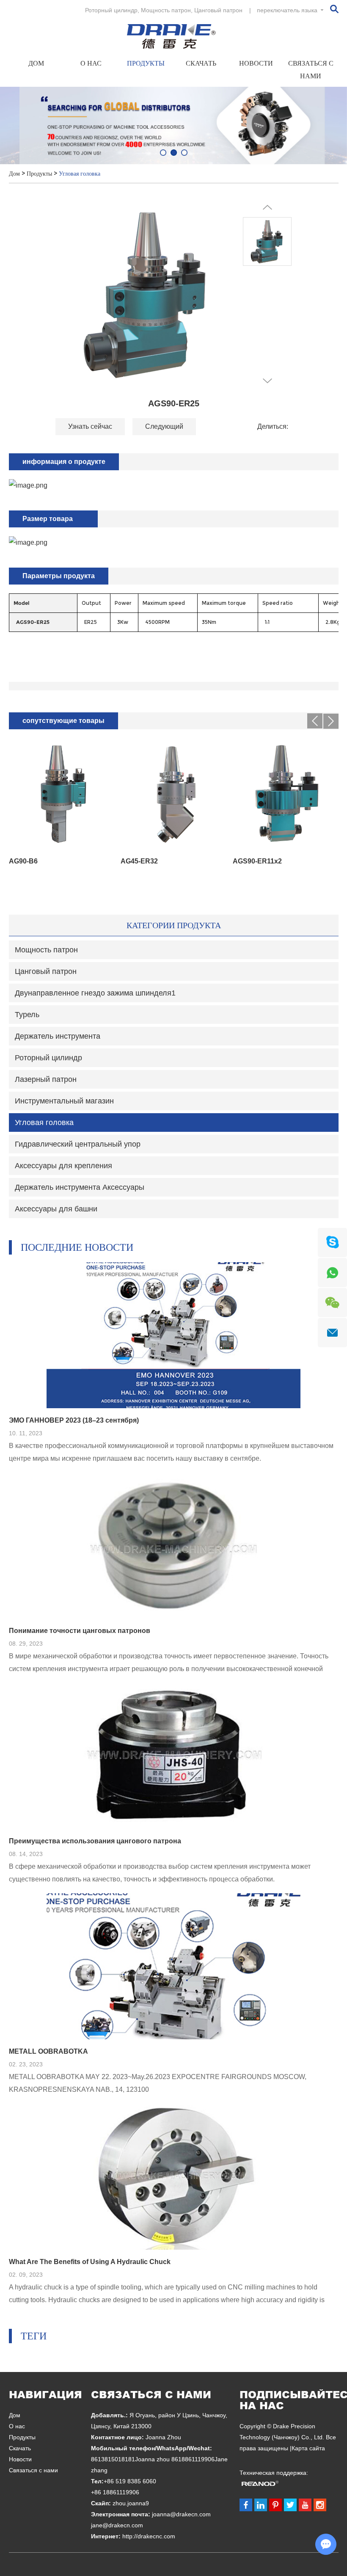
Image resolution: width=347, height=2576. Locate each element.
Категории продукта (174, 925)
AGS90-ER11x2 (257, 861)
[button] (163, 153)
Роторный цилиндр (111, 10)
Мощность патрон (166, 10)
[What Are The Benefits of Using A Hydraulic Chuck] (173, 2177)
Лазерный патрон (46, 1079)
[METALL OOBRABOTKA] (173, 1966)
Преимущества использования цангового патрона (95, 1841)
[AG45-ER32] (173, 794)
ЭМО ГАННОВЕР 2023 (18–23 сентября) (74, 1420)
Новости (256, 63)
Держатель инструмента (58, 1036)
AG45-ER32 (139, 861)
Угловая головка (80, 174)
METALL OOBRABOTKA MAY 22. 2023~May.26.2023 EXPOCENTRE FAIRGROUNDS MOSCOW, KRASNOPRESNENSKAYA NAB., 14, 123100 (158, 2083)
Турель (27, 1015)
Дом (36, 63)
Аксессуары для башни (56, 1209)
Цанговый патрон (218, 10)
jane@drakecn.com (117, 2525)
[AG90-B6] (62, 794)
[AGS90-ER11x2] (285, 794)
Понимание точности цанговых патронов (80, 1631)
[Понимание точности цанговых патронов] (173, 1546)
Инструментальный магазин (64, 1101)
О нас (91, 63)
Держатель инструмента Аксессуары (80, 1187)
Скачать (201, 63)
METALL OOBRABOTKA (48, 2051)
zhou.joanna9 (131, 2503)
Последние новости (77, 1247)
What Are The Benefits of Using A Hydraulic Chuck (90, 2262)
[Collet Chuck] (173, 125)
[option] (173, 125)
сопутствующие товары (63, 721)
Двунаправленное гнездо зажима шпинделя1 (95, 993)
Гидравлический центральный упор (78, 1144)
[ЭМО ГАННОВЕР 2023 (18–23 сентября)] (173, 1335)
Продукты (146, 63)
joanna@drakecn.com (181, 2514)
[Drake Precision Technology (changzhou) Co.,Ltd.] (174, 36)
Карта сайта (308, 2448)
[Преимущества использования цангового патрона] (173, 1756)
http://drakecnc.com (149, 2536)
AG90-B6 (23, 861)
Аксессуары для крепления (63, 1166)
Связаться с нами (311, 70)
